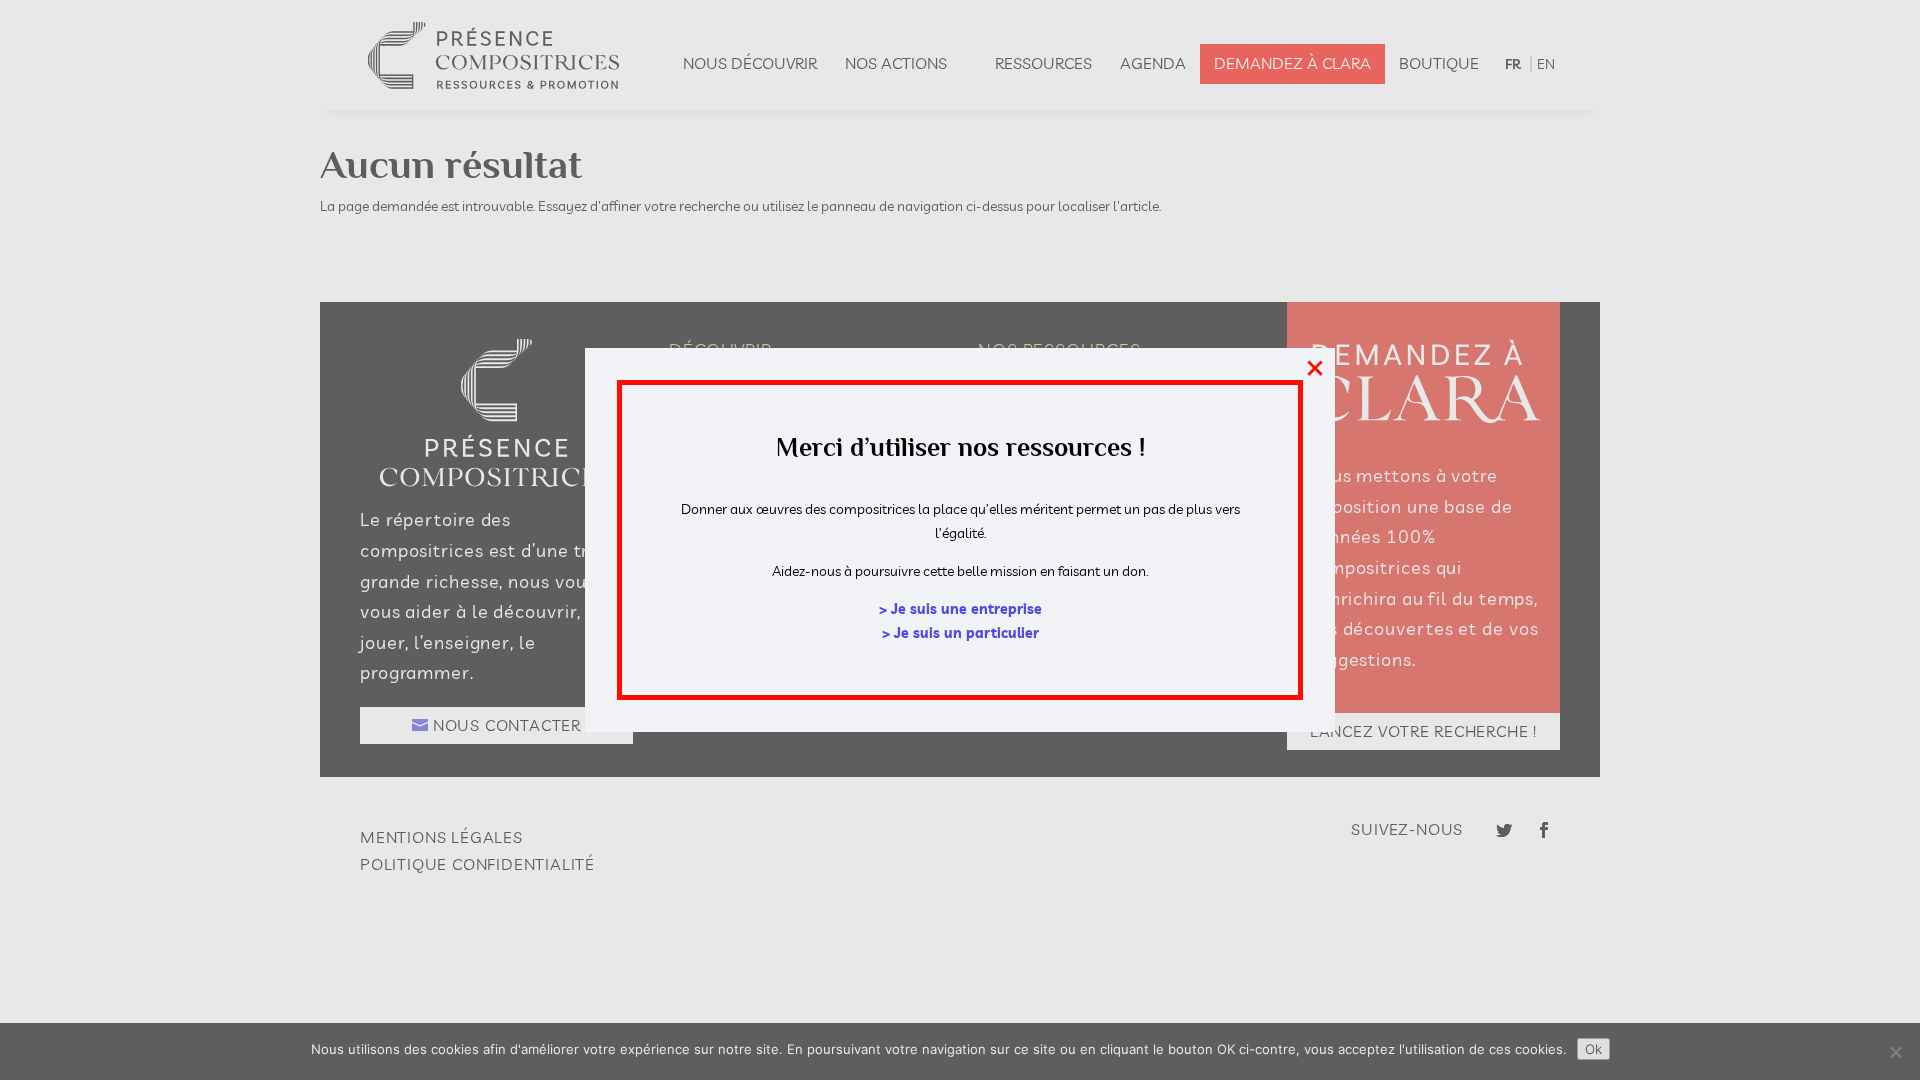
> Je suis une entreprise (960, 609)
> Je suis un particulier (960, 633)
